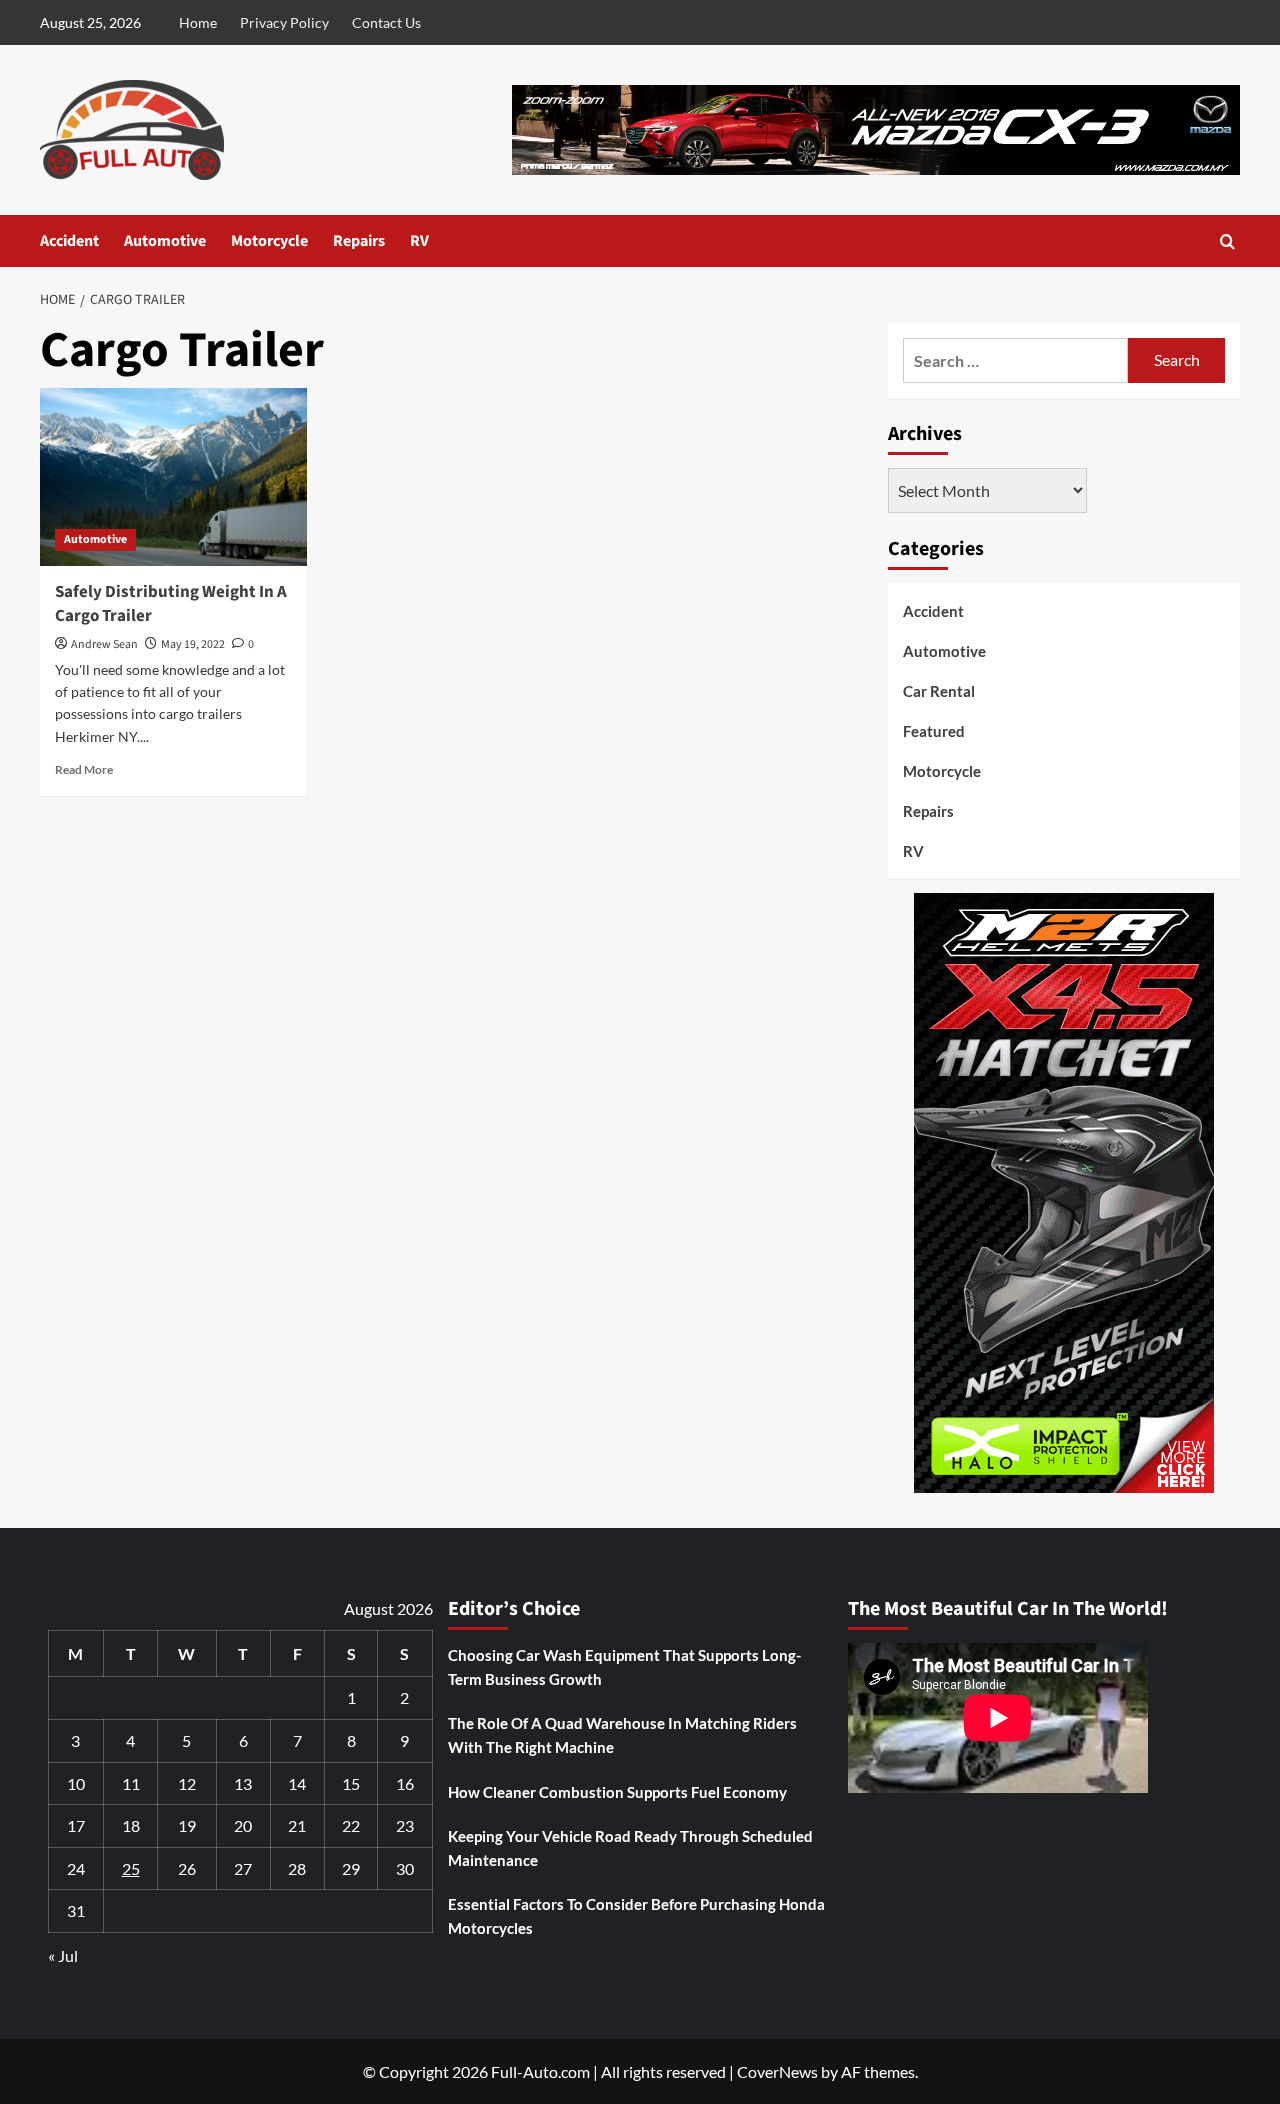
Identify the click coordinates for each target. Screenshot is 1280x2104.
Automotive (165, 241)
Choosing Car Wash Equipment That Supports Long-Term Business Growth (624, 1667)
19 (187, 1825)
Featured (934, 731)
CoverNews (777, 2071)
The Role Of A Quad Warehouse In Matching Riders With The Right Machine (622, 1735)
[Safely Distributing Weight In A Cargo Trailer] (173, 477)
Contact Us (386, 22)
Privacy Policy (284, 22)
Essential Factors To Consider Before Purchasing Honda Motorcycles (636, 1916)
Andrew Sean (104, 644)
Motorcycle (269, 241)
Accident (69, 241)
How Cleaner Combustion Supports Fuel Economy (617, 1792)
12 (187, 1783)
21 (297, 1825)
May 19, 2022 (193, 644)
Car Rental (939, 691)
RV (419, 241)
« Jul (63, 1955)
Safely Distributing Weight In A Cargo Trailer (171, 604)
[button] (1227, 241)
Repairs (359, 241)
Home (198, 22)
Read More (84, 769)
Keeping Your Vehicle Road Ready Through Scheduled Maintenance (630, 1848)
